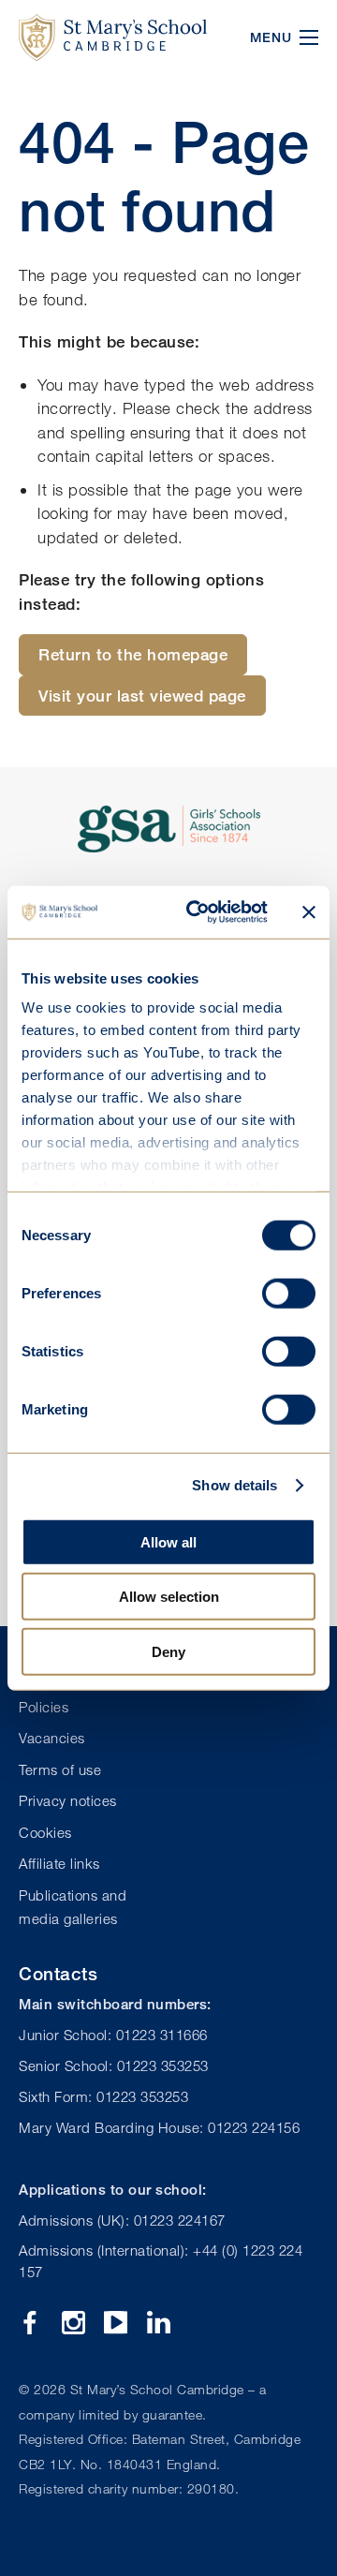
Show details (234, 1485)
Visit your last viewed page (142, 696)
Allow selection (169, 1597)
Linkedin (159, 2323)
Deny (168, 1651)
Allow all (168, 1541)
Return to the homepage (133, 654)
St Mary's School (113, 37)
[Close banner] (309, 912)
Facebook (30, 2323)
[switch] (289, 1293)
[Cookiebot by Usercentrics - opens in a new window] (198, 912)
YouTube (116, 2323)
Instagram (73, 2323)
